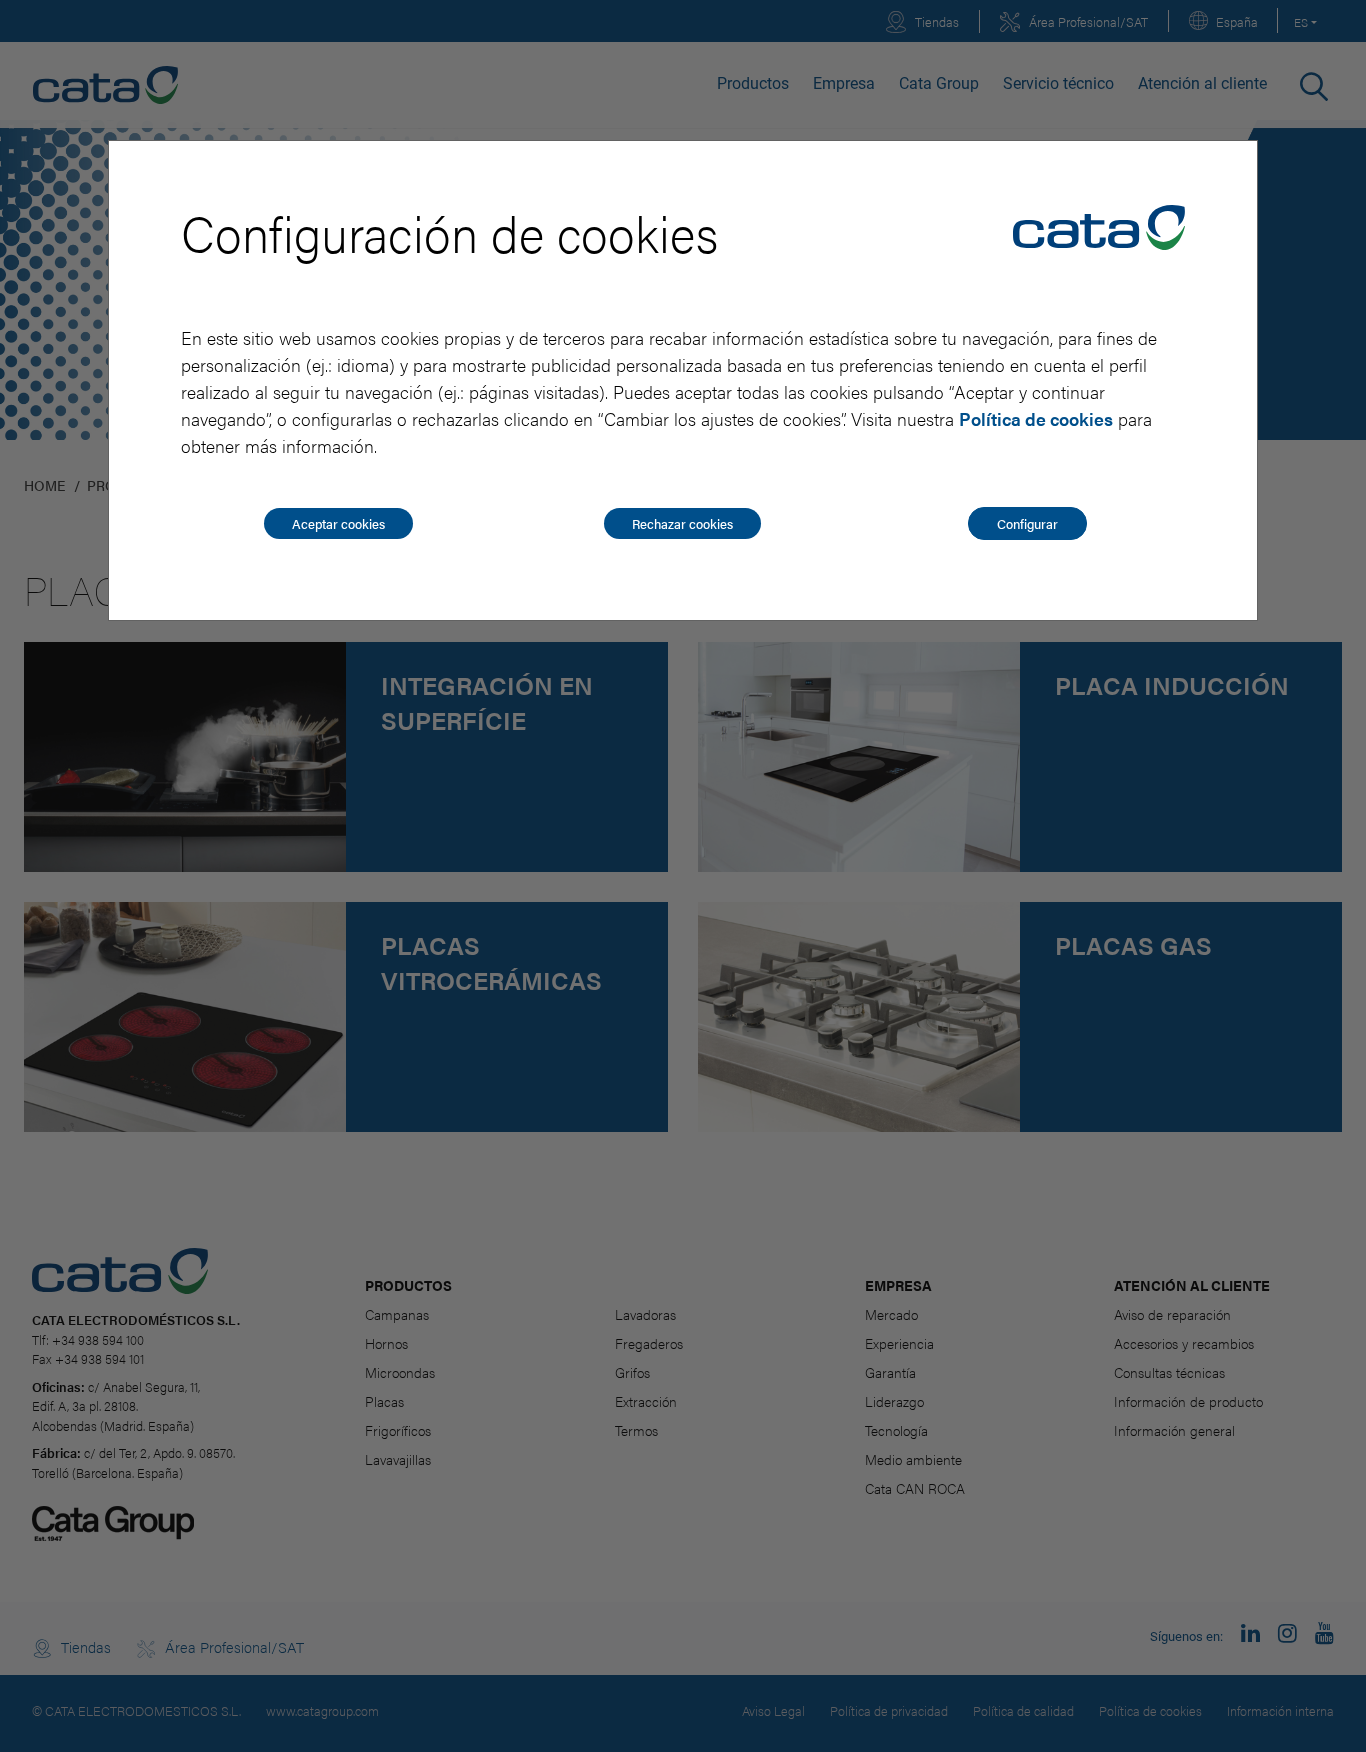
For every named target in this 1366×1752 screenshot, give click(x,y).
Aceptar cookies (338, 523)
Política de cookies (1036, 418)
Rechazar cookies (682, 523)
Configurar (1027, 523)
